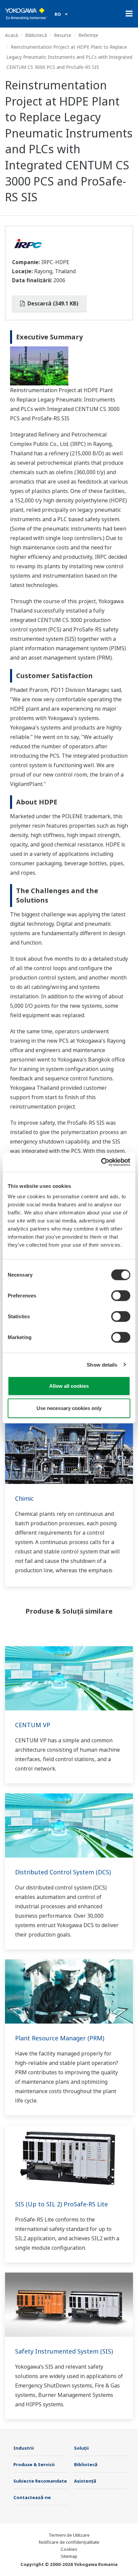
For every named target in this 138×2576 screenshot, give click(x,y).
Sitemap (69, 2556)
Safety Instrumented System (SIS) (64, 2351)
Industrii (24, 2448)
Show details (102, 1364)
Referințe (88, 35)
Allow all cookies (69, 1386)
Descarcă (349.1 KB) (52, 303)
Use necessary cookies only (69, 1408)
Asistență (85, 2481)
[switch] (121, 1296)
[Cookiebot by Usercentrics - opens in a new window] (101, 1162)
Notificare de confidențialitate (69, 2542)
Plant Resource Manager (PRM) (60, 2038)
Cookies (69, 2549)
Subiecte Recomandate (40, 2481)
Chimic (24, 1498)
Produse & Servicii (34, 2464)
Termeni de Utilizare (69, 2535)
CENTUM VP (33, 1725)
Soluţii (81, 2448)
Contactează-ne (32, 2497)
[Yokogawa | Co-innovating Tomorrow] (26, 14)
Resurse (63, 35)
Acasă (12, 35)
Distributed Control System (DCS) (63, 1872)
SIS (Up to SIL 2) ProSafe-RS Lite (61, 2204)
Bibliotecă (36, 35)
